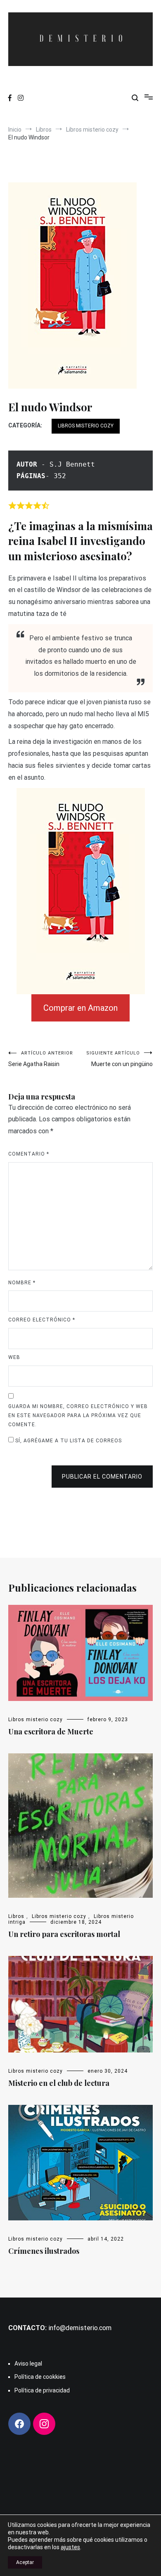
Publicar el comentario (102, 1477)
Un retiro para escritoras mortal (64, 1934)
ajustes (70, 2547)
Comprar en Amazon (80, 1008)
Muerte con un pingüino (120, 1059)
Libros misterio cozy (86, 426)
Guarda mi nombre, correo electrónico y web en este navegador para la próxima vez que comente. (78, 1415)
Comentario (29, 1154)
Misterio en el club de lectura (59, 2083)
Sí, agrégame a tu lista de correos (68, 1441)
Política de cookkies (40, 2377)
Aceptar (25, 2562)
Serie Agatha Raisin (41, 1059)
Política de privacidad (42, 2390)
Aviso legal (28, 2364)
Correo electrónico (42, 1320)
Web (14, 1357)
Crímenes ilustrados (44, 2251)
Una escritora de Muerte (51, 1731)
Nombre (22, 1283)
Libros (16, 1916)
